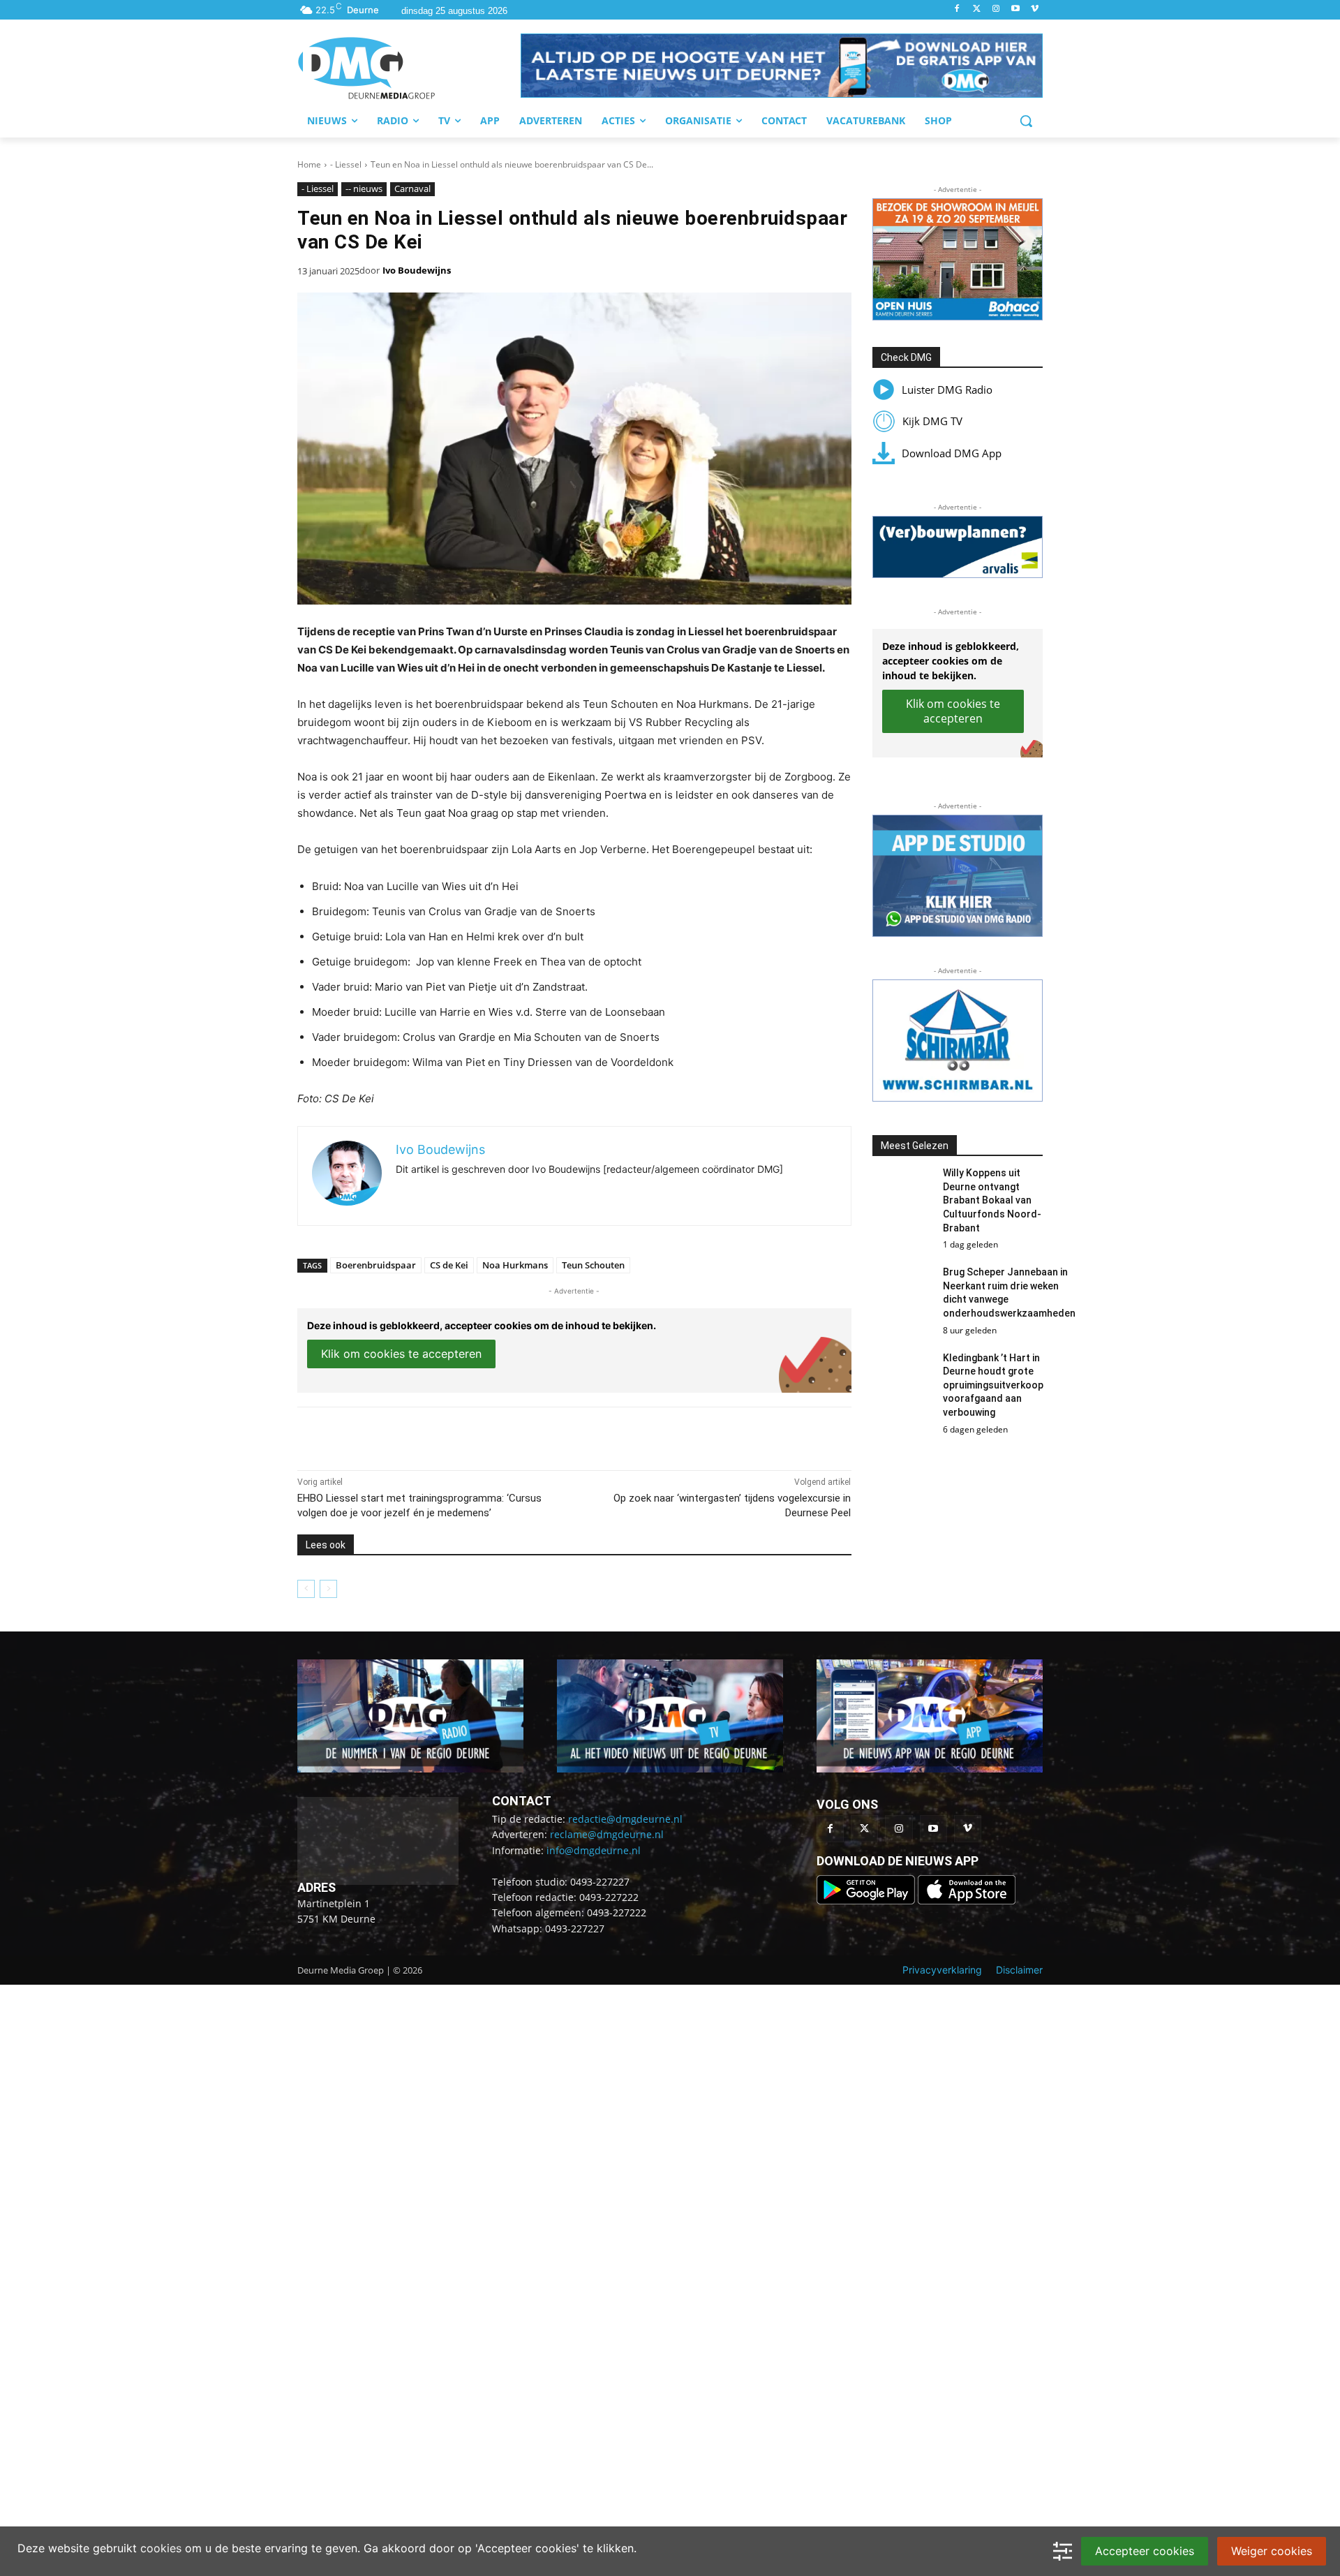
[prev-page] (306, 1589)
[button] (782, 66)
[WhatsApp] (458, 1435)
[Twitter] (977, 9)
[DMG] (409, 68)
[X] (426, 1435)
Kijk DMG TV (932, 421)
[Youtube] (1015, 9)
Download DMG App (952, 453)
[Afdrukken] (490, 1435)
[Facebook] (957, 9)
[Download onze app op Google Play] (867, 1901)
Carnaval (412, 188)
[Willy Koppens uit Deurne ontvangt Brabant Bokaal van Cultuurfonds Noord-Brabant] (902, 1193)
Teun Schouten (593, 1265)
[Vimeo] (1035, 9)
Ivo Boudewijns (417, 270)
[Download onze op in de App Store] (967, 1901)
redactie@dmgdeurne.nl (625, 1819)
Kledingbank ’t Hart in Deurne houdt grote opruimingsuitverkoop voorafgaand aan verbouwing (993, 1385)
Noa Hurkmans (515, 1265)
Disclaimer (1019, 1970)
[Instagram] (996, 9)
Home (309, 164)
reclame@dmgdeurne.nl (607, 1834)
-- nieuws (364, 188)
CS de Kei (449, 1265)
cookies (161, 2548)
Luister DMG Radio (947, 390)
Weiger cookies (1272, 2551)
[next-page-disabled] (328, 1589)
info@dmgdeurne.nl (594, 1850)
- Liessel (346, 164)
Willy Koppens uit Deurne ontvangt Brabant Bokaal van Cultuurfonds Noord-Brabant (992, 1200)
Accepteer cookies (1145, 2551)
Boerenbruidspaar (376, 1265)
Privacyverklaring (942, 1970)
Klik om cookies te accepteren (401, 1354)
